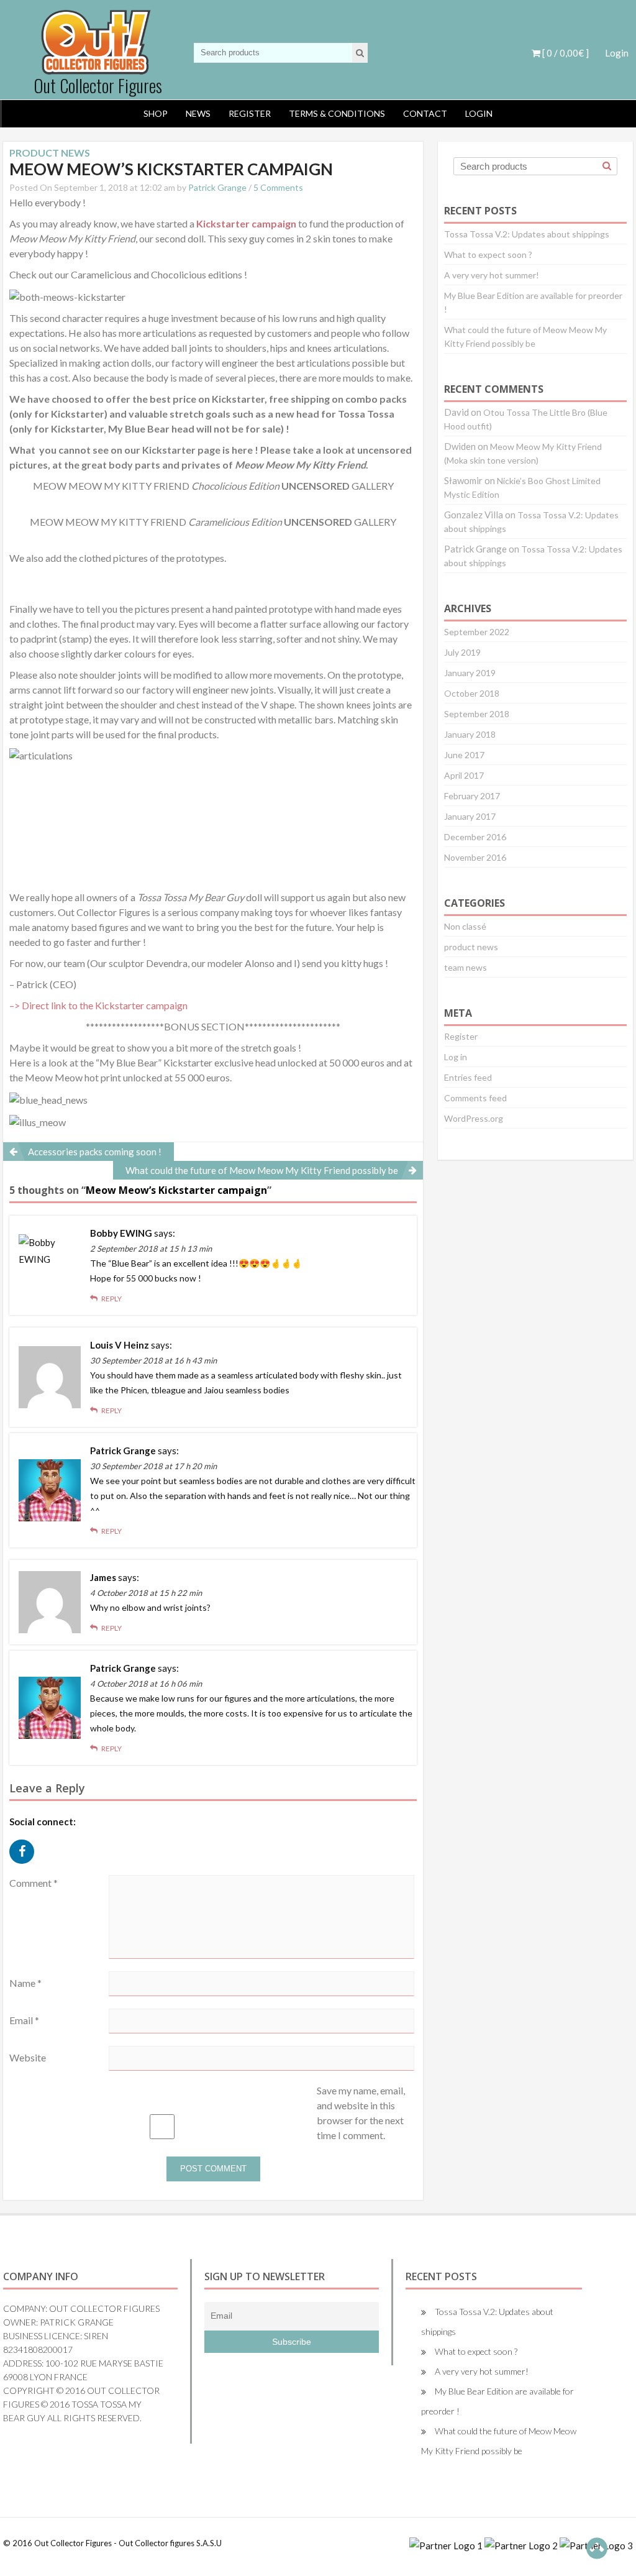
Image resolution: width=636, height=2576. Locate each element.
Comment (34, 1883)
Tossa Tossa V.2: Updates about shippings (527, 234)
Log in (456, 1057)
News (198, 113)
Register (250, 113)
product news (471, 947)
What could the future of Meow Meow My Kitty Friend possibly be (262, 1170)
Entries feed (468, 1077)
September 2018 (477, 714)
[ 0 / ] (565, 53)
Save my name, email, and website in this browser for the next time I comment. (361, 2113)
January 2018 (470, 734)
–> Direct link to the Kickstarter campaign (98, 1005)
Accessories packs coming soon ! (95, 1152)
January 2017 (470, 816)
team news (466, 967)
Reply (111, 1299)
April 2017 (464, 775)
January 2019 (470, 673)
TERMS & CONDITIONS (337, 113)
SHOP (156, 113)
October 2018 (472, 693)
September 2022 (477, 632)
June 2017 (464, 755)
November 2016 (475, 857)
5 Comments (278, 187)
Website (28, 2057)
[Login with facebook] (25, 1866)
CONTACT (425, 113)
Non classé (465, 926)
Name (25, 1983)
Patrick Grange (217, 187)
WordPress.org (474, 1118)
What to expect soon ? (488, 254)
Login (617, 53)
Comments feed (475, 1098)
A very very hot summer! (492, 275)
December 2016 (475, 837)
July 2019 (462, 652)
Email (24, 2020)
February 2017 (472, 796)
